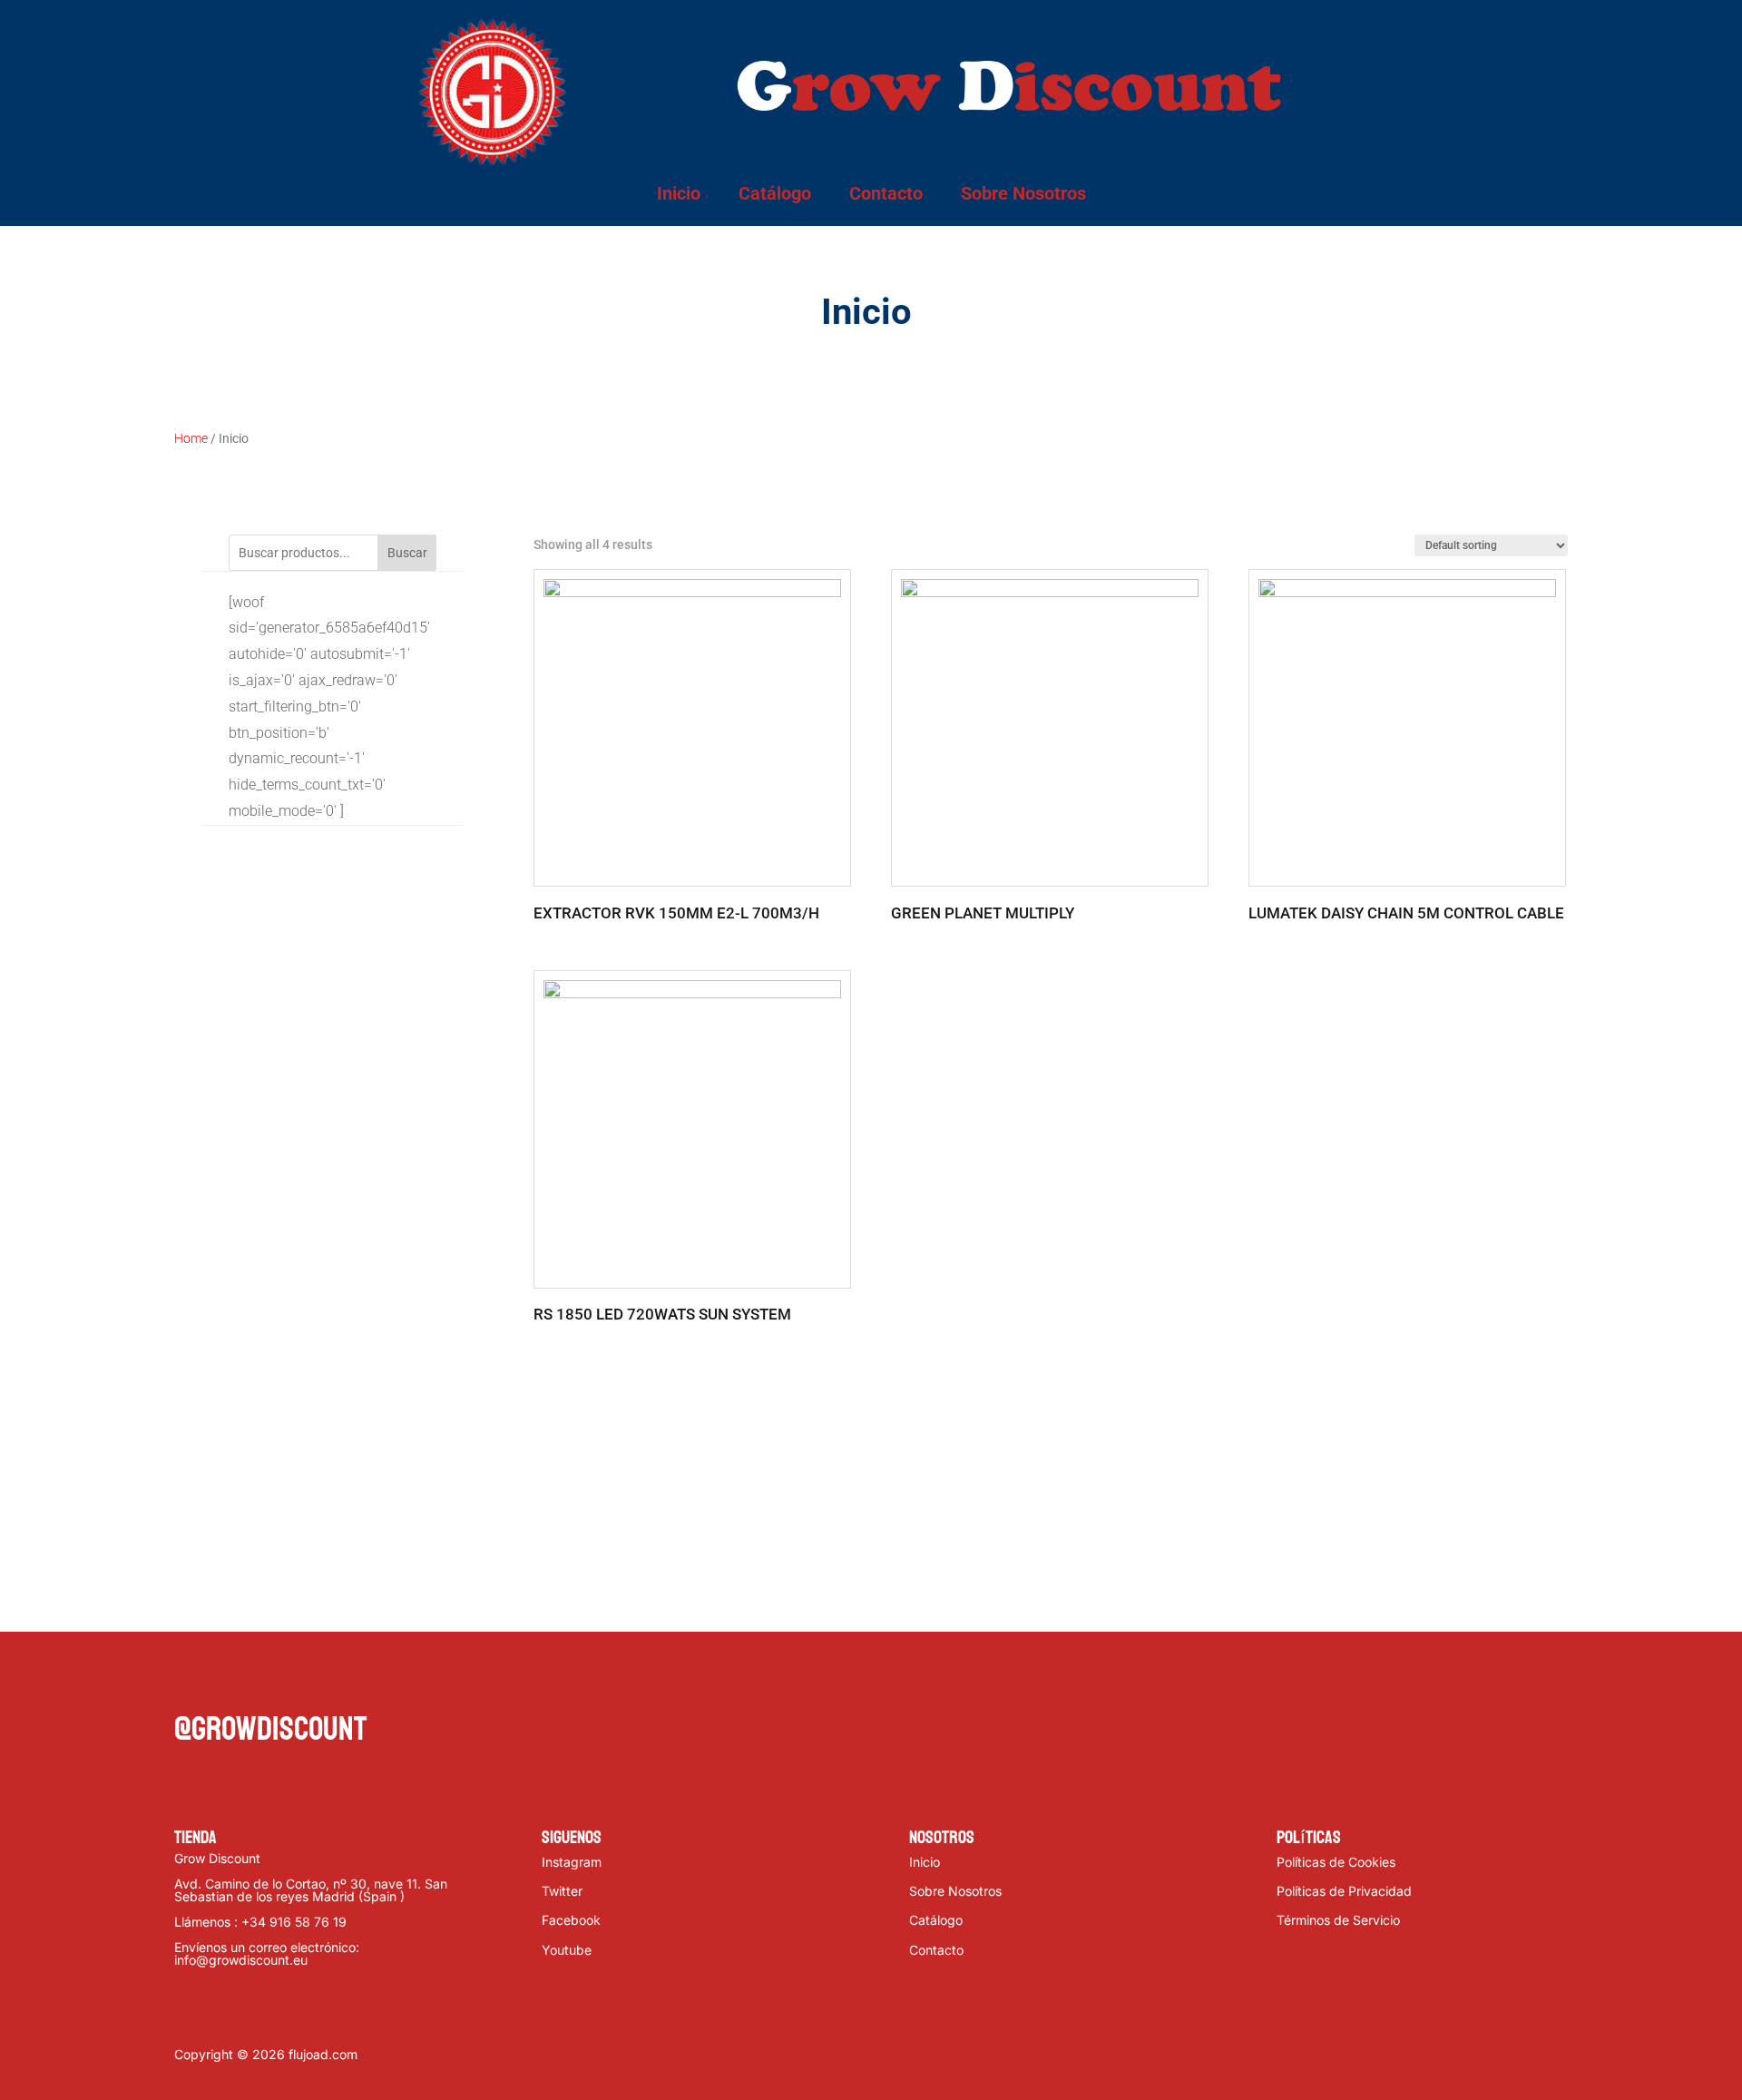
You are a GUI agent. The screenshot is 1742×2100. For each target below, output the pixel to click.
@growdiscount (270, 1729)
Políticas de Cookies (1336, 1862)
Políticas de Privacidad (1344, 1891)
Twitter (562, 1891)
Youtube (567, 1950)
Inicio (679, 193)
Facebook (571, 1920)
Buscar (407, 553)
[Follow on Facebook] (189, 1683)
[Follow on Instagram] (261, 1683)
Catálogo (775, 193)
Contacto (886, 193)
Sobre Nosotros (1023, 193)
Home (191, 438)
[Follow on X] (225, 1683)
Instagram (572, 1862)
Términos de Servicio (1338, 1920)
